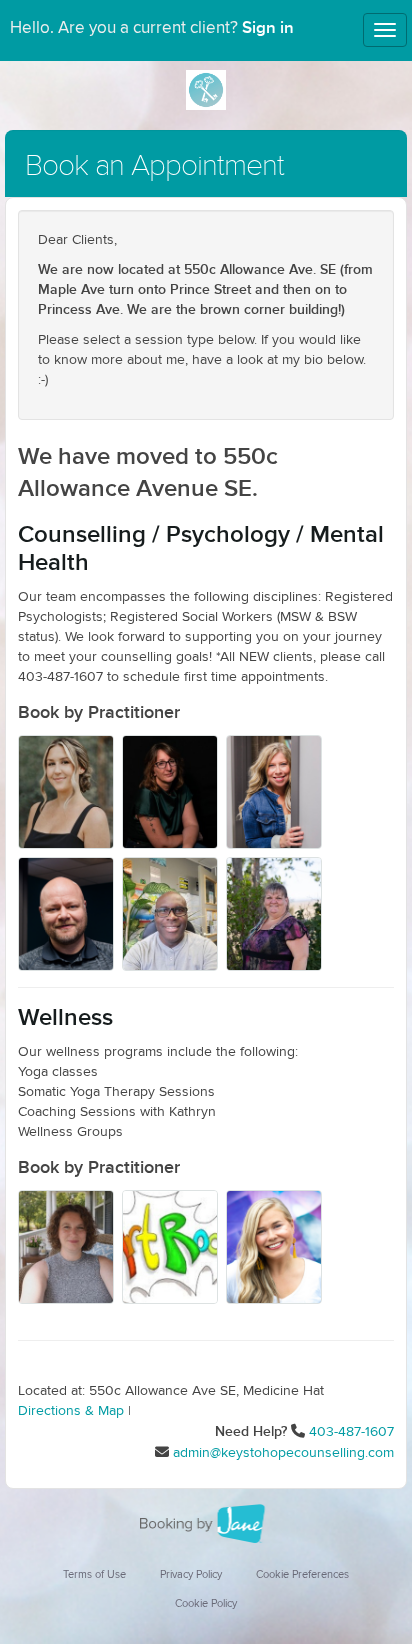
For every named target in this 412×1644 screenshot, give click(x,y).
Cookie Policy (206, 1603)
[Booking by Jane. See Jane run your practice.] (206, 1524)
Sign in (268, 28)
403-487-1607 (351, 1432)
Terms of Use (94, 1574)
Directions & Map (71, 1411)
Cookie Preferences (302, 1574)
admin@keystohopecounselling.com (283, 1453)
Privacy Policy (191, 1574)
